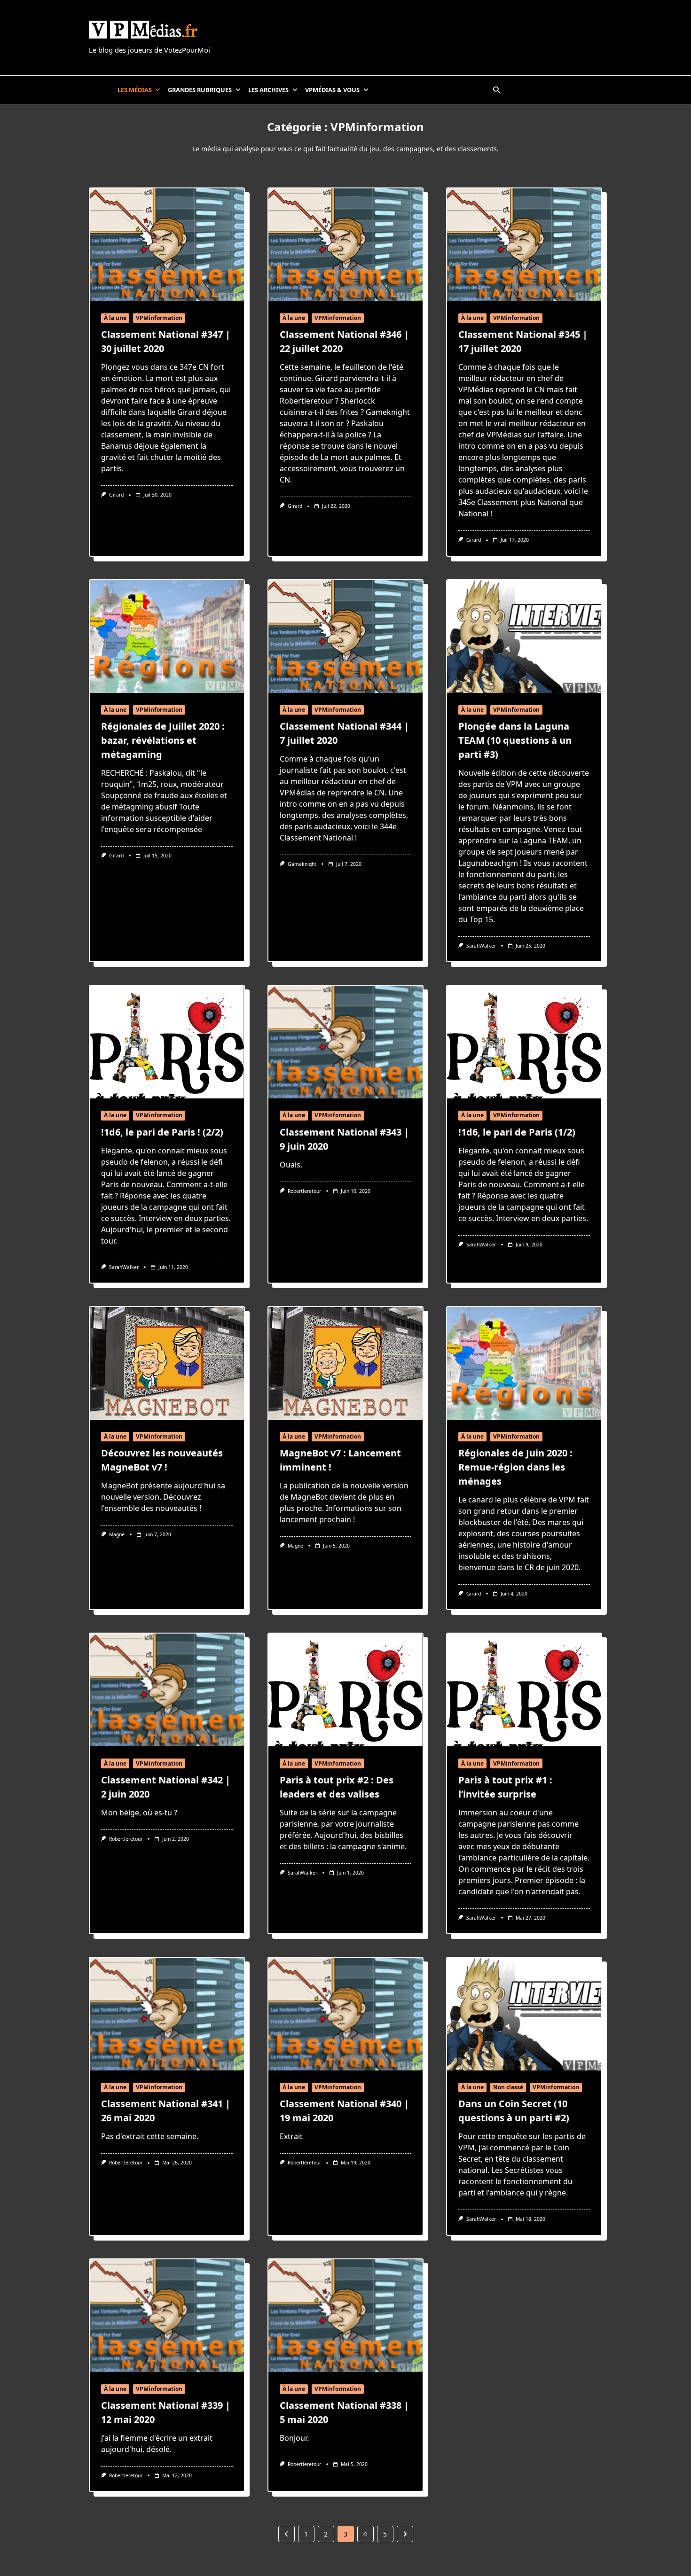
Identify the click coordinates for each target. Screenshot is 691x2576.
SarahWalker (481, 946)
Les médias (135, 90)
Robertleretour (304, 1191)
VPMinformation (159, 318)
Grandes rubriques (200, 90)
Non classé (508, 2087)
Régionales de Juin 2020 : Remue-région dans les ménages (515, 1467)
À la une (115, 318)
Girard (116, 495)
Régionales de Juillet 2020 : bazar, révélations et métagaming (163, 740)
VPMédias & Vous (332, 90)
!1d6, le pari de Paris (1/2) (517, 1132)
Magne (117, 1534)
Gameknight (302, 864)
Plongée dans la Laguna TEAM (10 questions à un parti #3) (515, 740)
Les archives (268, 90)
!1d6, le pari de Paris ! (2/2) (162, 1132)
